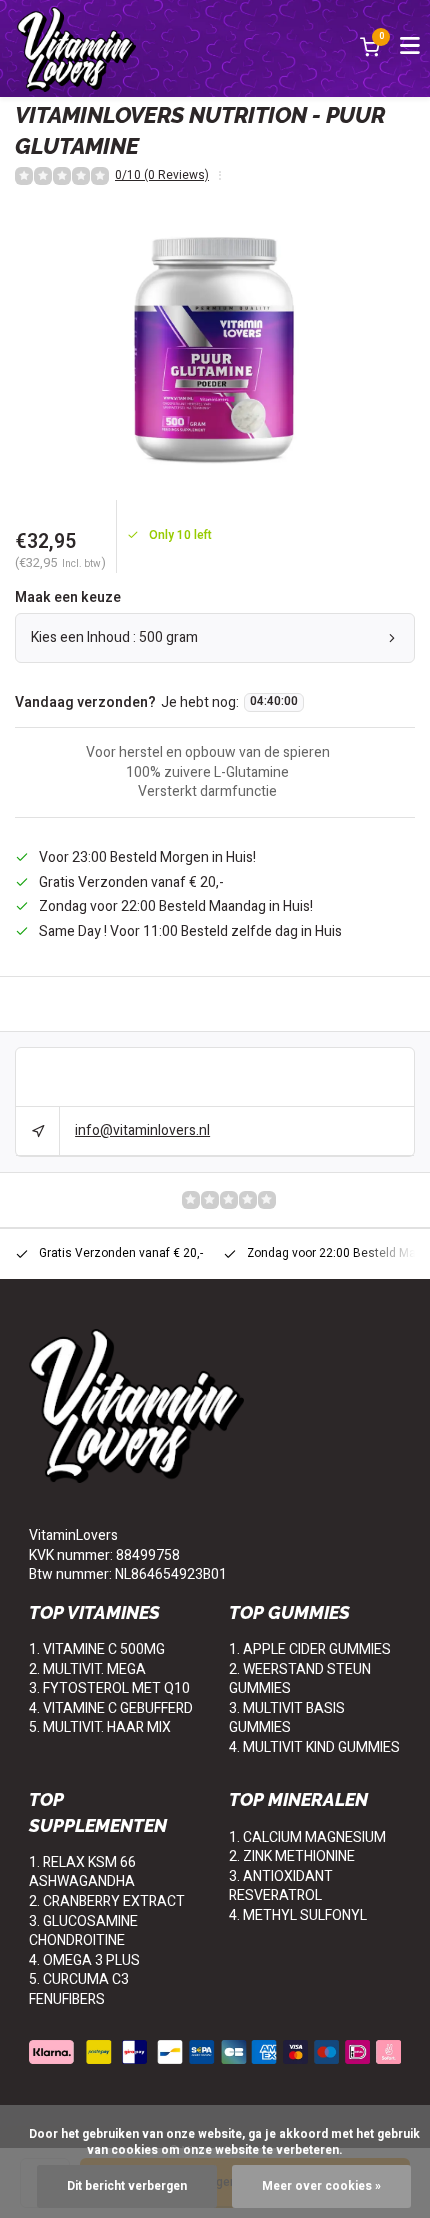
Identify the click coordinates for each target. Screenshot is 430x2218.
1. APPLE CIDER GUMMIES (310, 1649)
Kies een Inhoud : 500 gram (114, 637)
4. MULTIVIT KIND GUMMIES (314, 1747)
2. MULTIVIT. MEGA (87, 1669)
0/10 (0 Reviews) (162, 176)
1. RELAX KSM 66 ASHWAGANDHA (82, 1872)
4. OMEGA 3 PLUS (84, 1960)
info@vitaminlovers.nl (142, 1130)
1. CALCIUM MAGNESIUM (307, 1837)
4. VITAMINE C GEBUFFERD (111, 1708)
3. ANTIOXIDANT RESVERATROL (281, 1886)
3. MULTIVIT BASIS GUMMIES (287, 1718)
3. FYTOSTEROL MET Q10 (109, 1688)
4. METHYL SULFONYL (298, 1915)
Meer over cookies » (321, 2186)
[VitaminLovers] (76, 48)
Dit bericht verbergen (127, 2186)
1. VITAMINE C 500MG (97, 1649)
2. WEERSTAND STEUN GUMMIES (300, 1679)
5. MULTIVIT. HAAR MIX (100, 1727)
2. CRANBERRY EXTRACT (107, 1901)
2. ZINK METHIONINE (292, 1856)
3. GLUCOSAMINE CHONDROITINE (83, 1931)
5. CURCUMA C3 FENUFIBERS (79, 1989)
